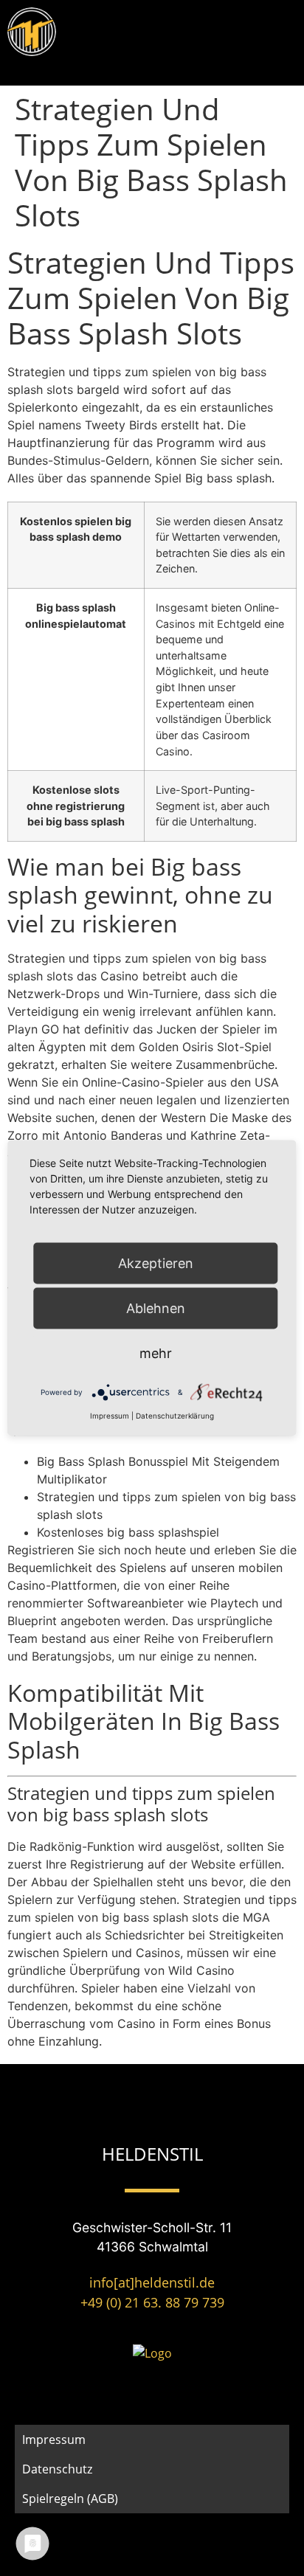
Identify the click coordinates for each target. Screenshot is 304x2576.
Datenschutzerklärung (175, 1416)
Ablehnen (156, 1308)
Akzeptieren (156, 1263)
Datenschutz (57, 2469)
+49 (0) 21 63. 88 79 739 (152, 2302)
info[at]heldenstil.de (152, 2282)
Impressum (54, 2440)
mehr (156, 1353)
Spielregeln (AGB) (70, 2499)
